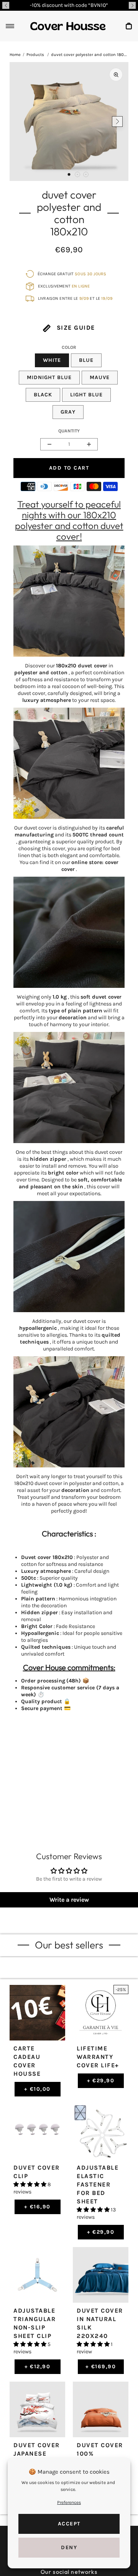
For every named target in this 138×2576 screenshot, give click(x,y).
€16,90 (37, 2207)
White (52, 360)
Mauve (100, 377)
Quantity (69, 431)
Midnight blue (49, 377)
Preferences (69, 2502)
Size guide (75, 328)
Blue (86, 360)
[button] (6, 5)
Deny (69, 2547)
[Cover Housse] (68, 26)
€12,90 (38, 2367)
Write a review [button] (69, 1900)
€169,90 (101, 2367)
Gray (68, 412)
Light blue (86, 395)
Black (43, 395)
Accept (69, 2524)
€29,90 (101, 2081)
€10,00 (37, 2089)
